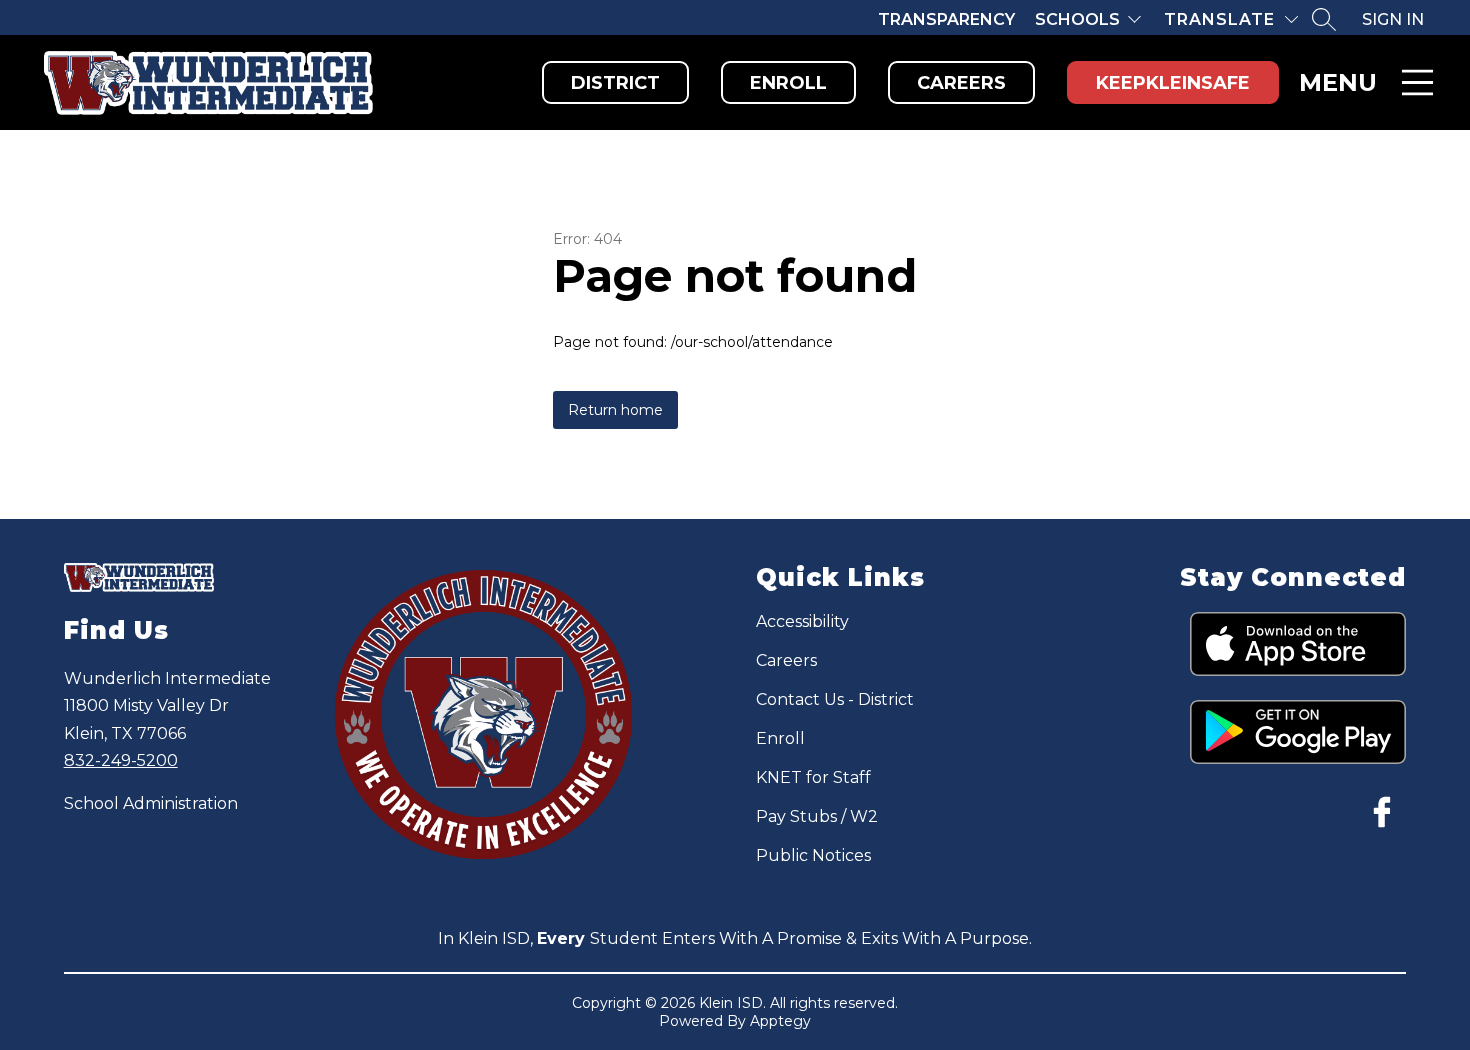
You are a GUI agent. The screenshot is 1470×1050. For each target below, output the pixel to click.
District (615, 83)
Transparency (946, 19)
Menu (1338, 82)
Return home (615, 410)
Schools (1077, 19)
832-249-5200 (121, 760)
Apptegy (780, 1021)
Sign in (1393, 19)
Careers (961, 83)
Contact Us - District (835, 699)
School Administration (151, 803)
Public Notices (813, 855)
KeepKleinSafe (1173, 83)
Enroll (788, 83)
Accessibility (802, 621)
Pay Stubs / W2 (817, 816)
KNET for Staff (813, 777)
